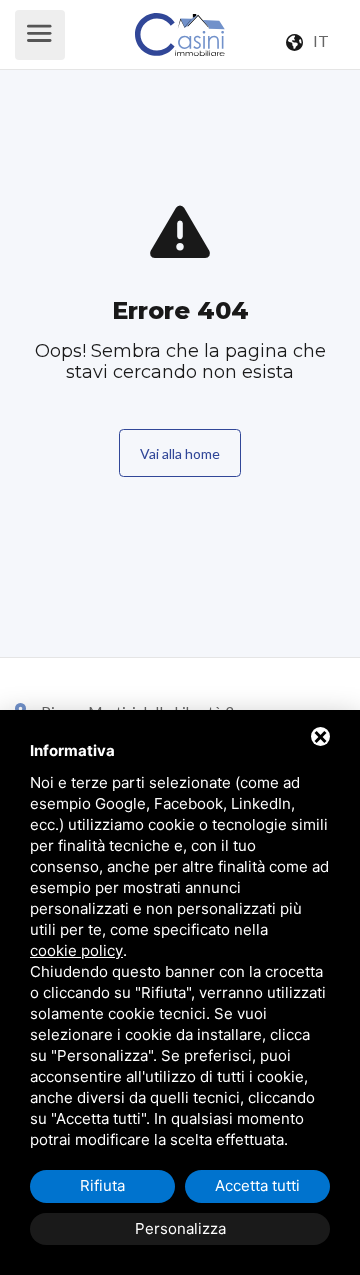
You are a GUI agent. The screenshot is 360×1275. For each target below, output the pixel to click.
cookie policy (76, 950)
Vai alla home (180, 453)
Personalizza (180, 1228)
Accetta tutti (257, 1185)
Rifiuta (102, 1185)
